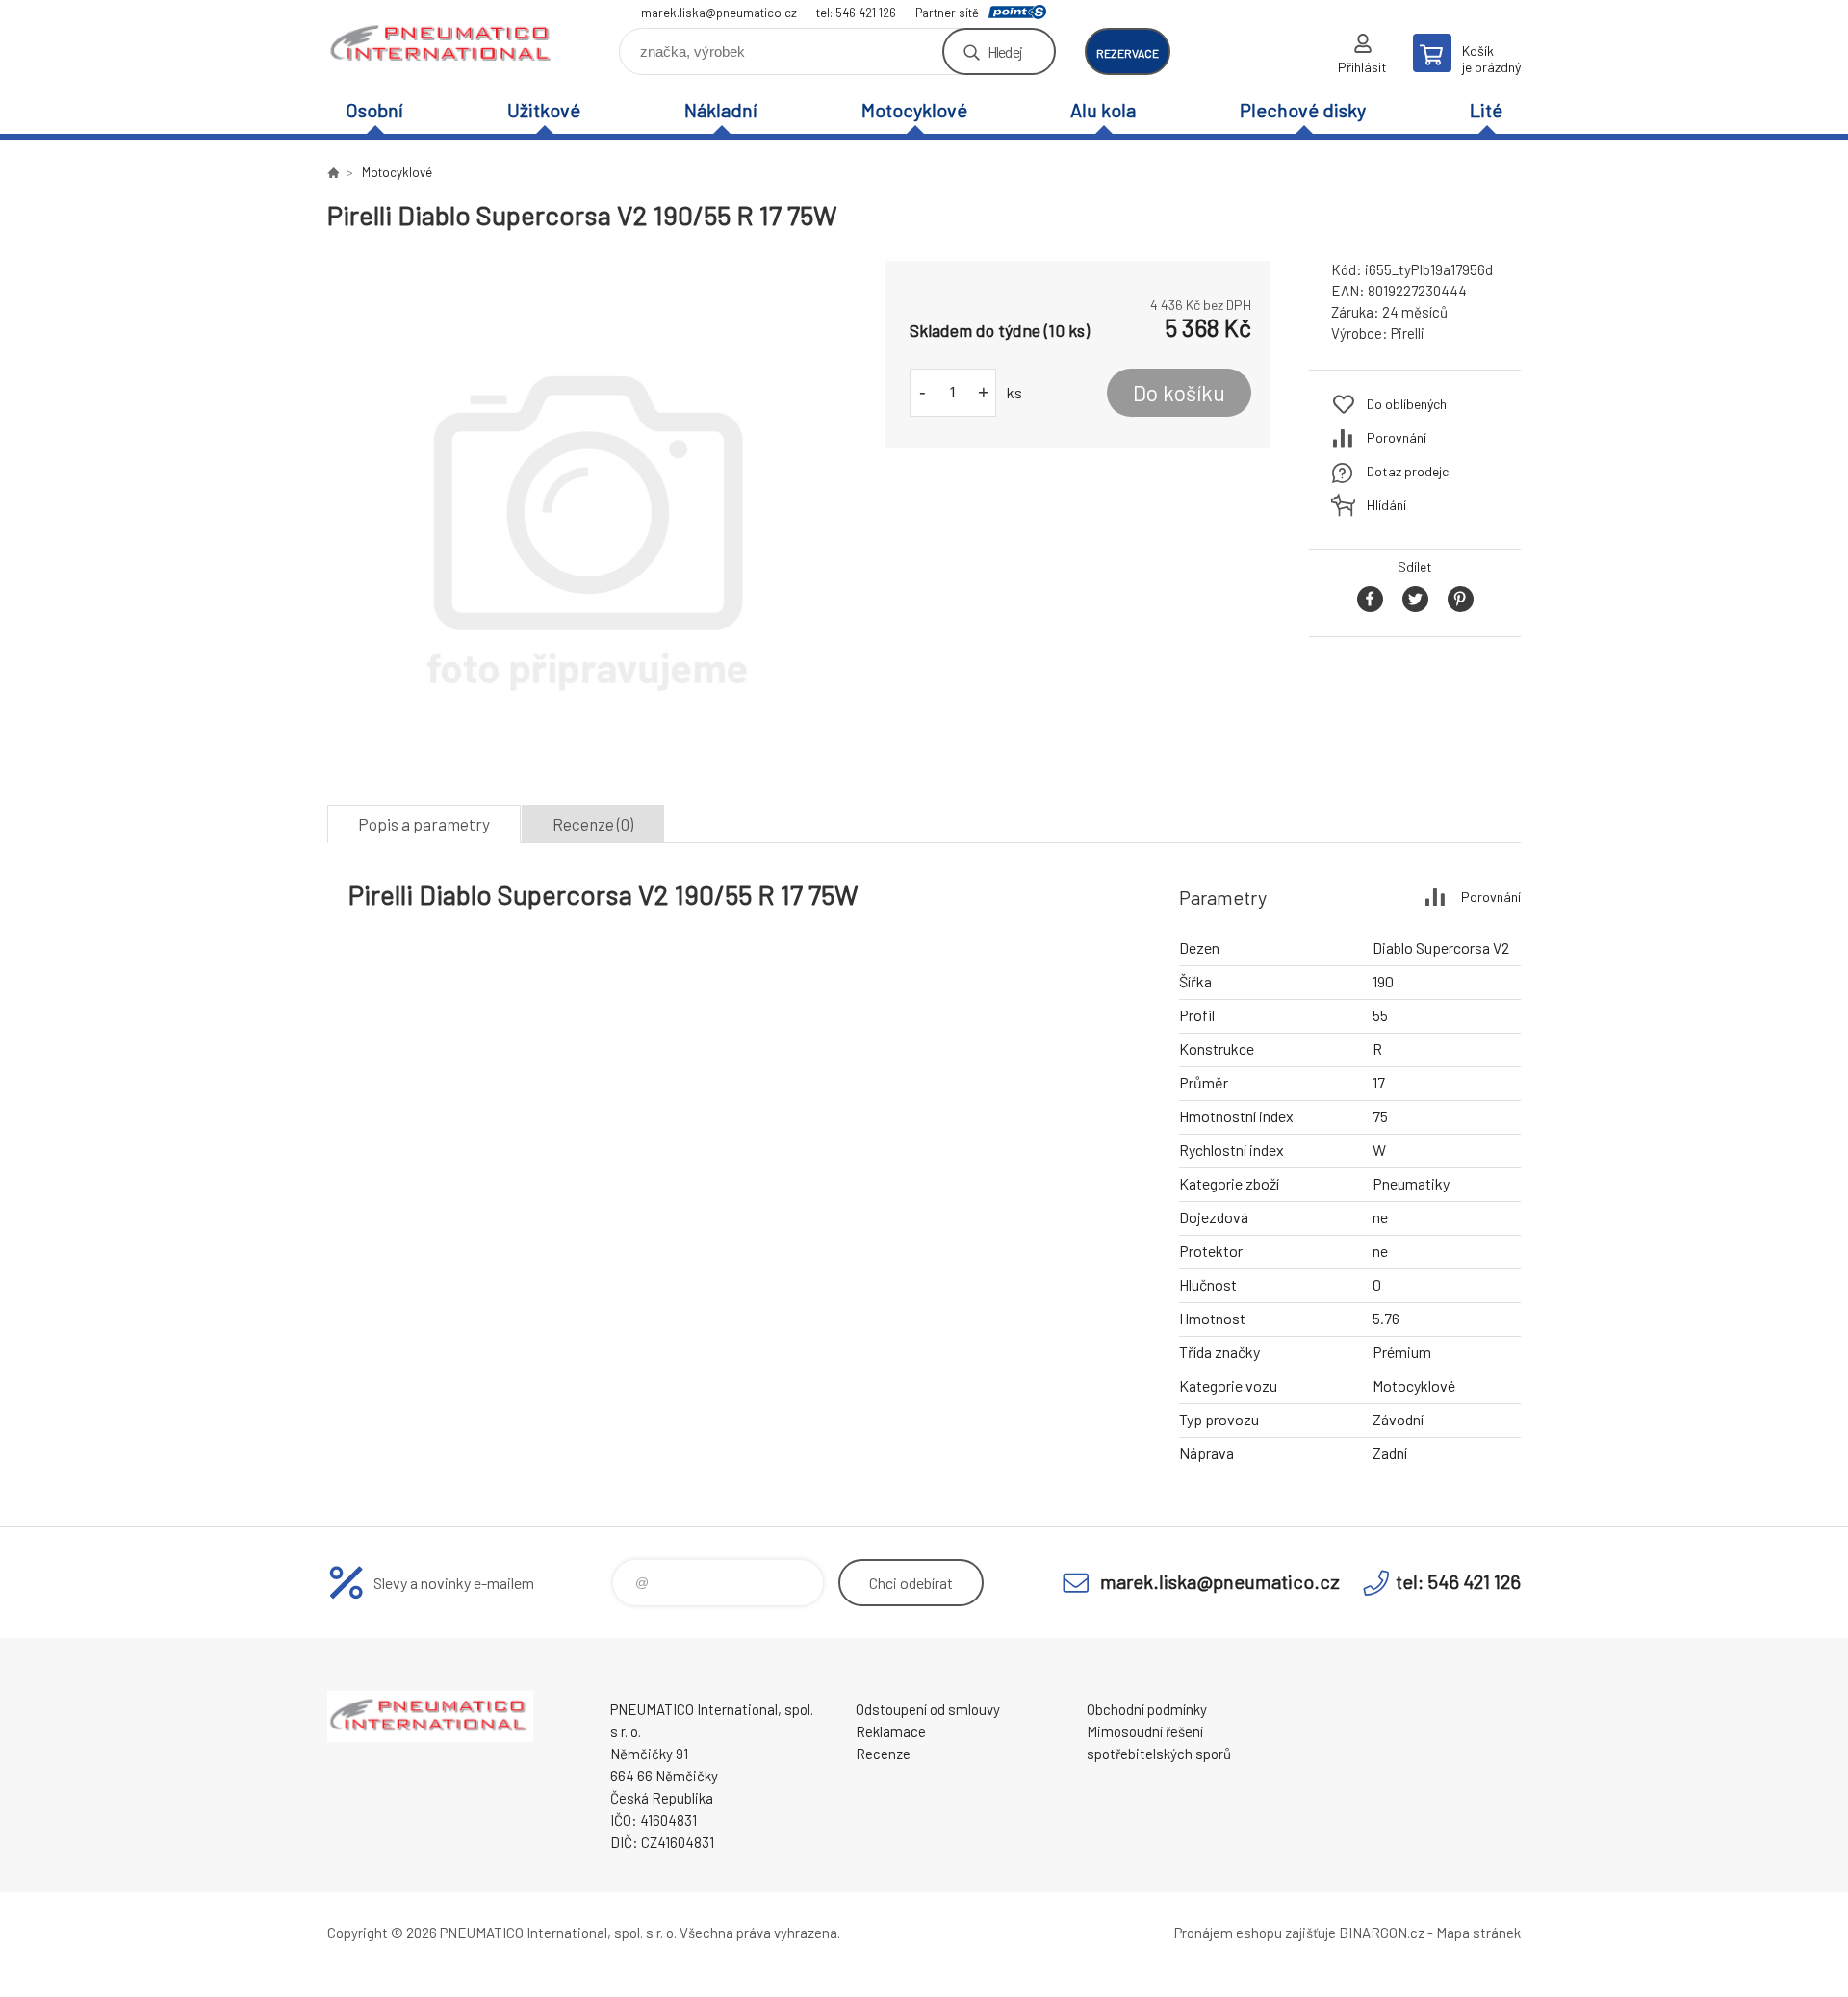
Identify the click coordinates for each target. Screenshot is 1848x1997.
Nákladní (721, 110)
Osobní (374, 110)
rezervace (1128, 53)
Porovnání (1397, 437)
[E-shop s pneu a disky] (333, 172)
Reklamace (891, 1731)
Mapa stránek (1478, 1933)
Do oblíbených (1407, 404)
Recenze (883, 1754)
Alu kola (1103, 110)
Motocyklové (914, 110)
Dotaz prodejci (1409, 471)
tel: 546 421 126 (856, 13)
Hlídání (1386, 505)
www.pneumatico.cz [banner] (443, 45)
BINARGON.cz (1382, 1933)
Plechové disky (1303, 110)
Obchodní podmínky (1147, 1709)
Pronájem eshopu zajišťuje (1255, 1933)
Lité (1486, 110)
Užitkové (544, 110)
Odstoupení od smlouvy (928, 1709)
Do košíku (1179, 393)
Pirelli (1408, 333)
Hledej (1005, 51)
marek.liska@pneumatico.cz (719, 13)
